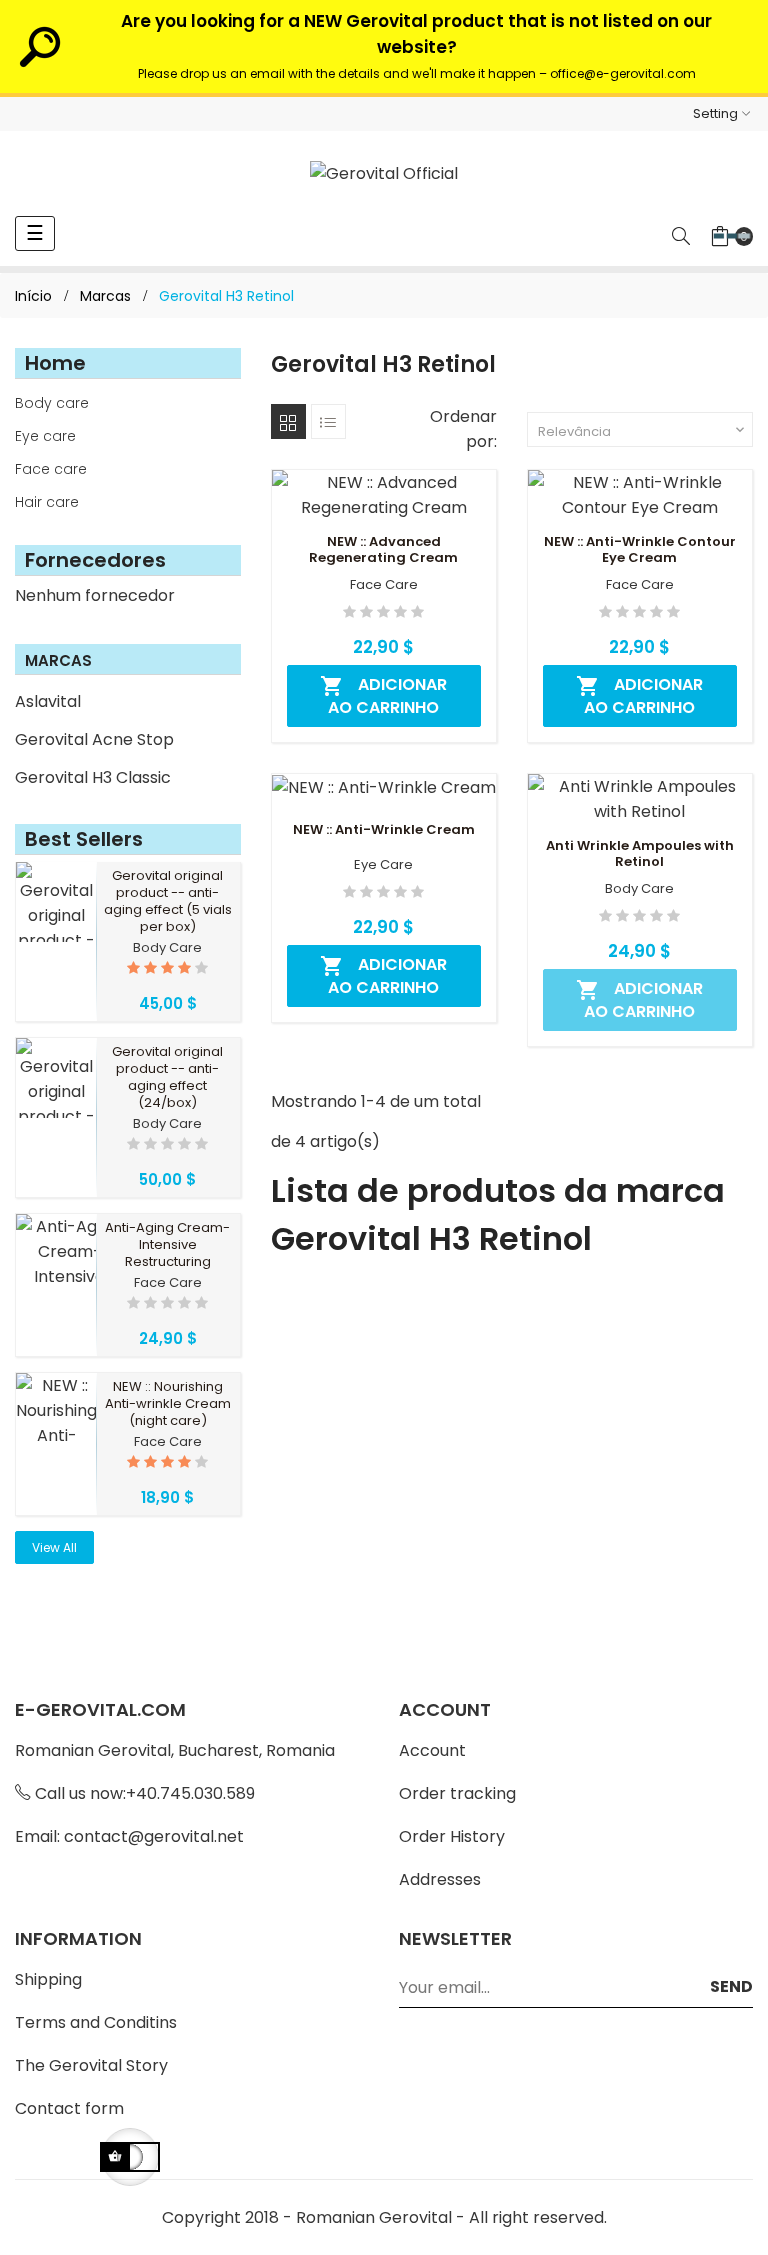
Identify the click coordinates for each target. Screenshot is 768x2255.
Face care (51, 469)
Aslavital (48, 701)
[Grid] (288, 421)
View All (54, 1547)
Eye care (45, 436)
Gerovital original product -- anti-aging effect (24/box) (167, 1077)
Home (55, 363)
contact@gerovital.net (154, 1836)
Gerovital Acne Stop (94, 739)
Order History (452, 1836)
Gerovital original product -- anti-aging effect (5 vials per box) (168, 901)
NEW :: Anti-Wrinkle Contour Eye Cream (640, 550)
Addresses (440, 1879)
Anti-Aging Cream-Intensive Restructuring (167, 1244)
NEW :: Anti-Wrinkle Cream (384, 830)
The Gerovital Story (91, 2065)
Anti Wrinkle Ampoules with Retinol (640, 854)
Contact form (69, 2108)
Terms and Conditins (96, 2022)
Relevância (643, 431)
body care (167, 948)
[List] (328, 421)
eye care (383, 865)
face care (168, 1283)
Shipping (48, 1979)
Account (432, 1750)
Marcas (58, 660)
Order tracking (457, 1793)
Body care (52, 403)
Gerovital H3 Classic (93, 777)
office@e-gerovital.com (623, 73)
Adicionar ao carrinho (383, 696)
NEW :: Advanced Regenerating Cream (383, 550)
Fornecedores (95, 560)
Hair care (47, 502)
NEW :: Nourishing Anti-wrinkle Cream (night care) (168, 1403)
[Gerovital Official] (384, 173)
